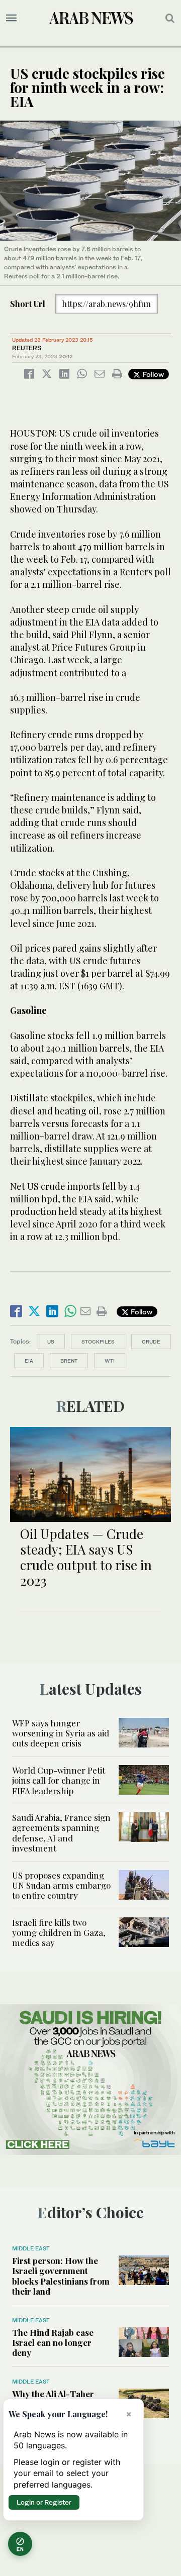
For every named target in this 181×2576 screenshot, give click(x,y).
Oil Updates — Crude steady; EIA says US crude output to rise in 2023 (86, 1557)
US (51, 1342)
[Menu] (11, 18)
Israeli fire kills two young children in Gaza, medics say (59, 1933)
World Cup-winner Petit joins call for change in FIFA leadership (59, 1780)
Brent (69, 1361)
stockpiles (98, 1342)
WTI (110, 1361)
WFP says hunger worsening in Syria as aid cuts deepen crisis (61, 1733)
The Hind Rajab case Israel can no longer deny (53, 2343)
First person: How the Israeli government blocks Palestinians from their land (61, 2276)
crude (151, 1342)
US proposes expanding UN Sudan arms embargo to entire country (61, 1885)
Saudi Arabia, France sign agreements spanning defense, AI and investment (61, 1833)
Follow (152, 374)
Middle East (31, 2248)
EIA (29, 1361)
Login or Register (44, 2502)
